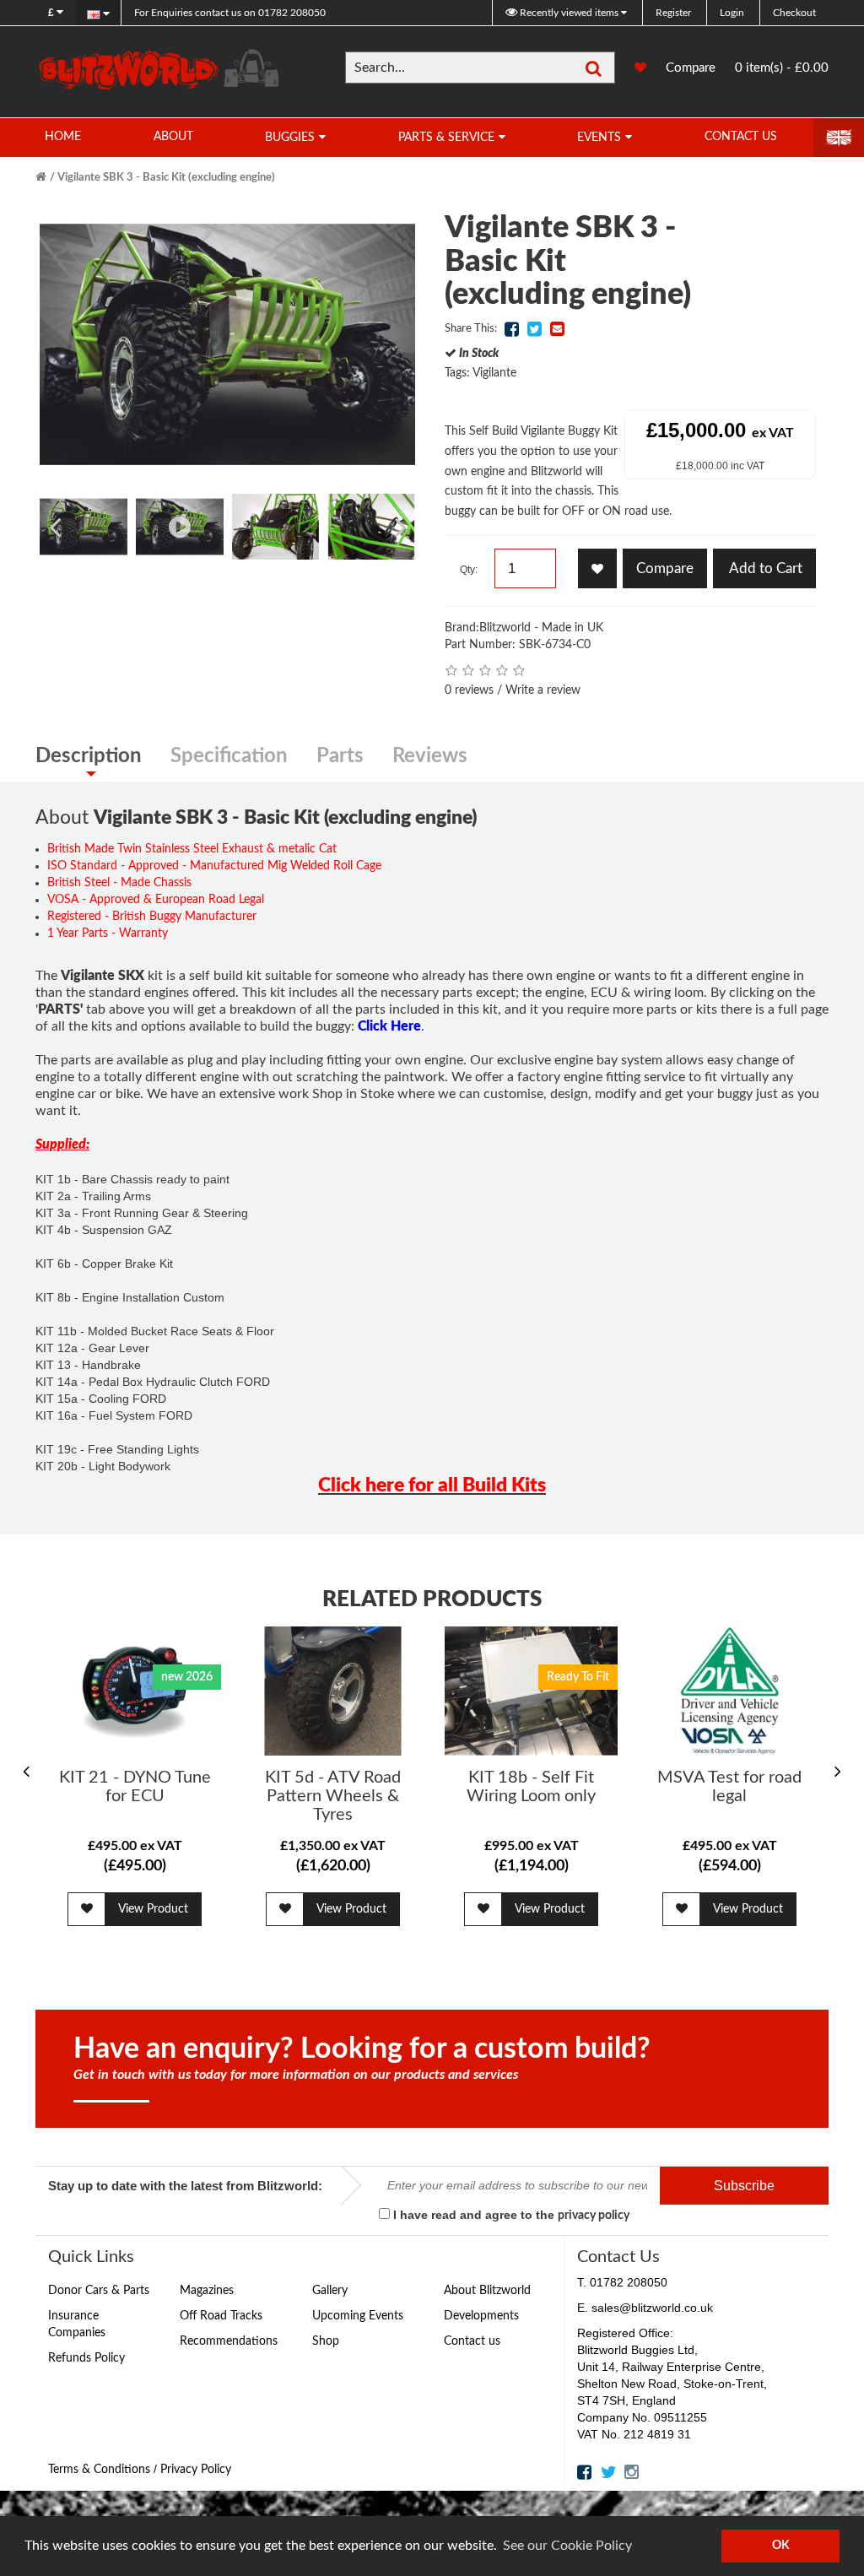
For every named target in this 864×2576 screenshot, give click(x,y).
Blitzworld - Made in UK (541, 628)
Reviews (430, 756)
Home (63, 137)
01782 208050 (230, 13)
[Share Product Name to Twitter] (534, 329)
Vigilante (494, 373)
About (173, 137)
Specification (229, 756)
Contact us (472, 2341)
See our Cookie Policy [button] (567, 2546)
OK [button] (781, 2545)
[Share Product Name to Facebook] (511, 329)
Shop (326, 2341)
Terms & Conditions (99, 2470)
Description (89, 756)
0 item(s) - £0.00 (782, 68)
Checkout (794, 13)
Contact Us (741, 137)
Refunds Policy (86, 2358)
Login (732, 13)
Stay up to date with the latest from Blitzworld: (185, 2186)
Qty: (469, 570)
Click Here (389, 1026)
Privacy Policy (196, 2470)
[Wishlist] (632, 68)
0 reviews (469, 690)
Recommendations (229, 2341)
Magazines (207, 2291)
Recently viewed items (569, 13)
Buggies (290, 138)
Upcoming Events (358, 2316)
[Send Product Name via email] (557, 329)
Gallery (330, 2291)
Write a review (543, 690)
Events (599, 138)
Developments (481, 2316)
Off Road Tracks (221, 2316)
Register (673, 13)
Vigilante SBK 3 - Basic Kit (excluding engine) (166, 178)
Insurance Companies (77, 2324)
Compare (691, 68)
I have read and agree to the (510, 2215)
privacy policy (594, 2216)
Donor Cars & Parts (99, 2291)
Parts (340, 756)
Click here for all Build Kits (432, 1485)
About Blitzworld (487, 2291)
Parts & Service (446, 138)
